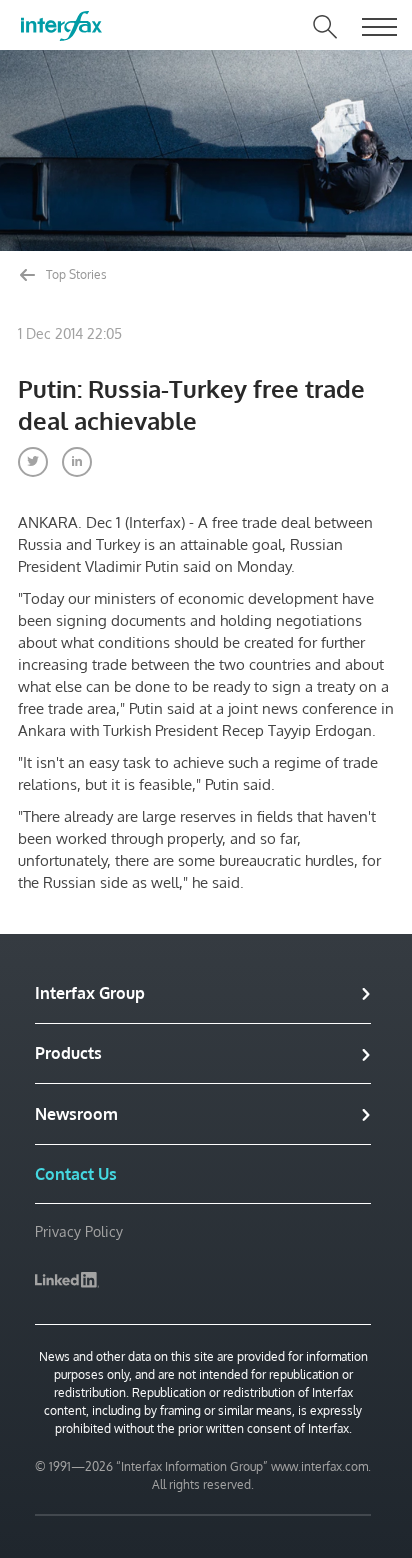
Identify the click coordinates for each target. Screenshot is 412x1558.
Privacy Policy (79, 1231)
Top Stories (75, 274)
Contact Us (76, 1174)
